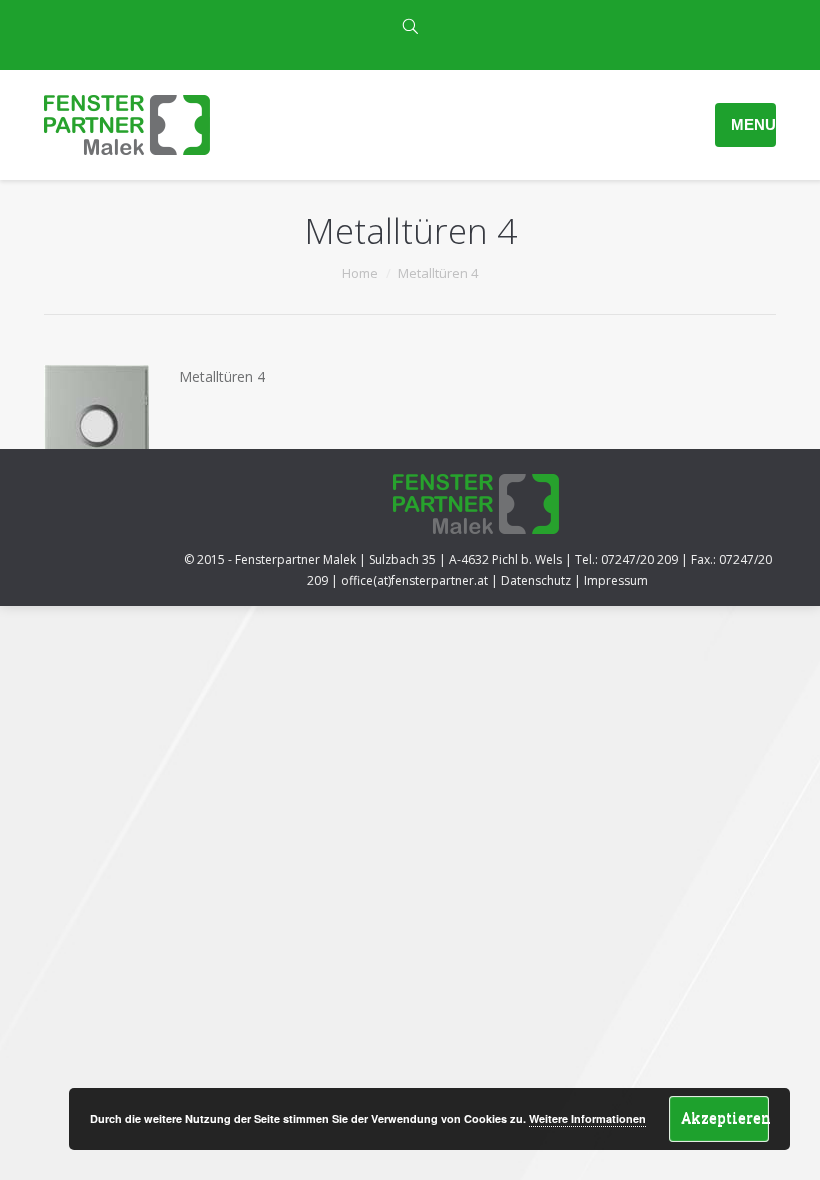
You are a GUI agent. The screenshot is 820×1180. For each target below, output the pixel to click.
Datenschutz (536, 580)
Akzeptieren (725, 1117)
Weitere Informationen (587, 1118)
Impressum (616, 580)
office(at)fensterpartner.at (414, 580)
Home (360, 273)
